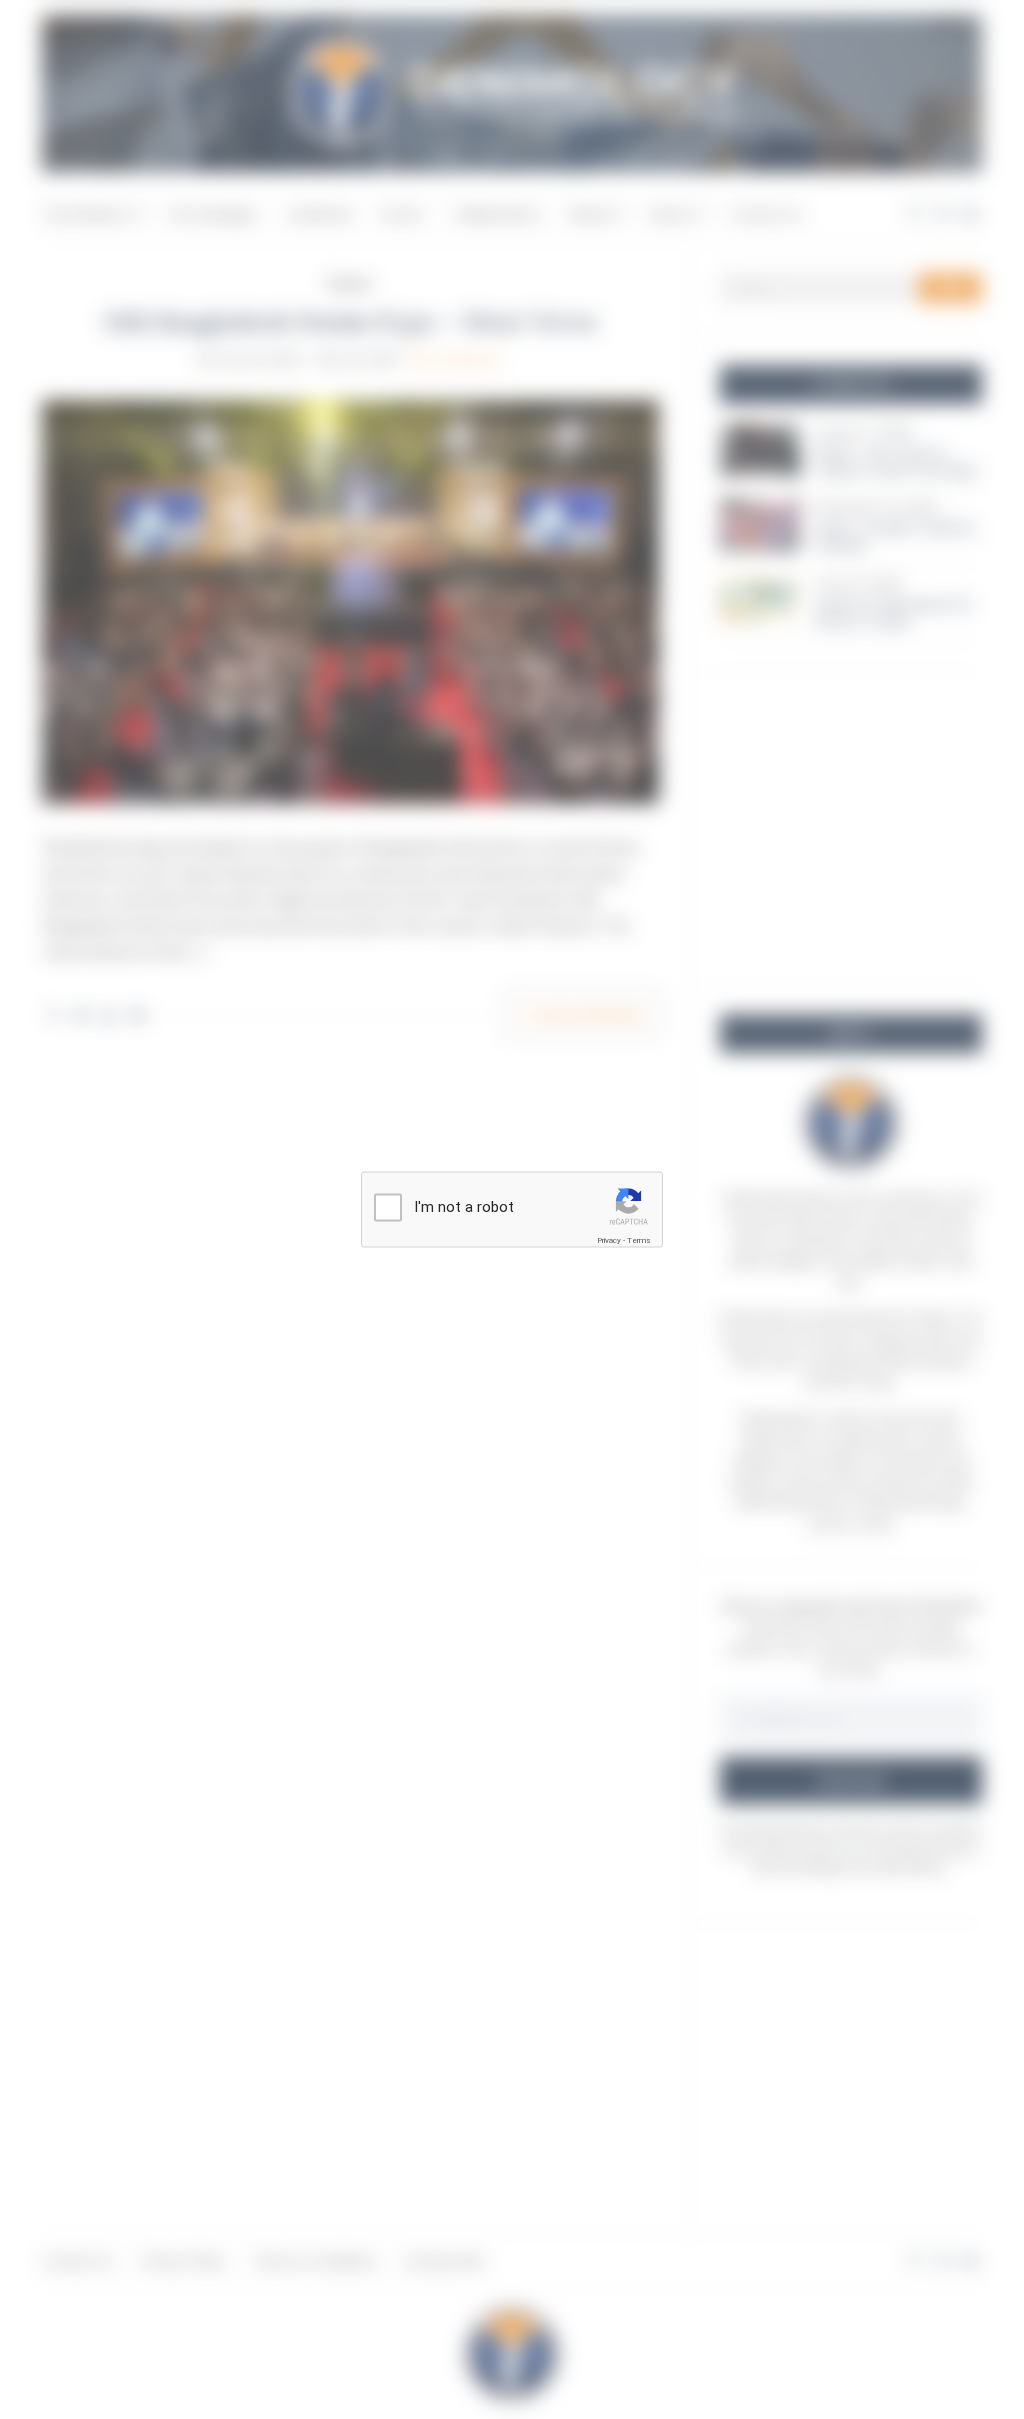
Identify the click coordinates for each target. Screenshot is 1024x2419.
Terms (639, 1240)
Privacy (609, 1240)
